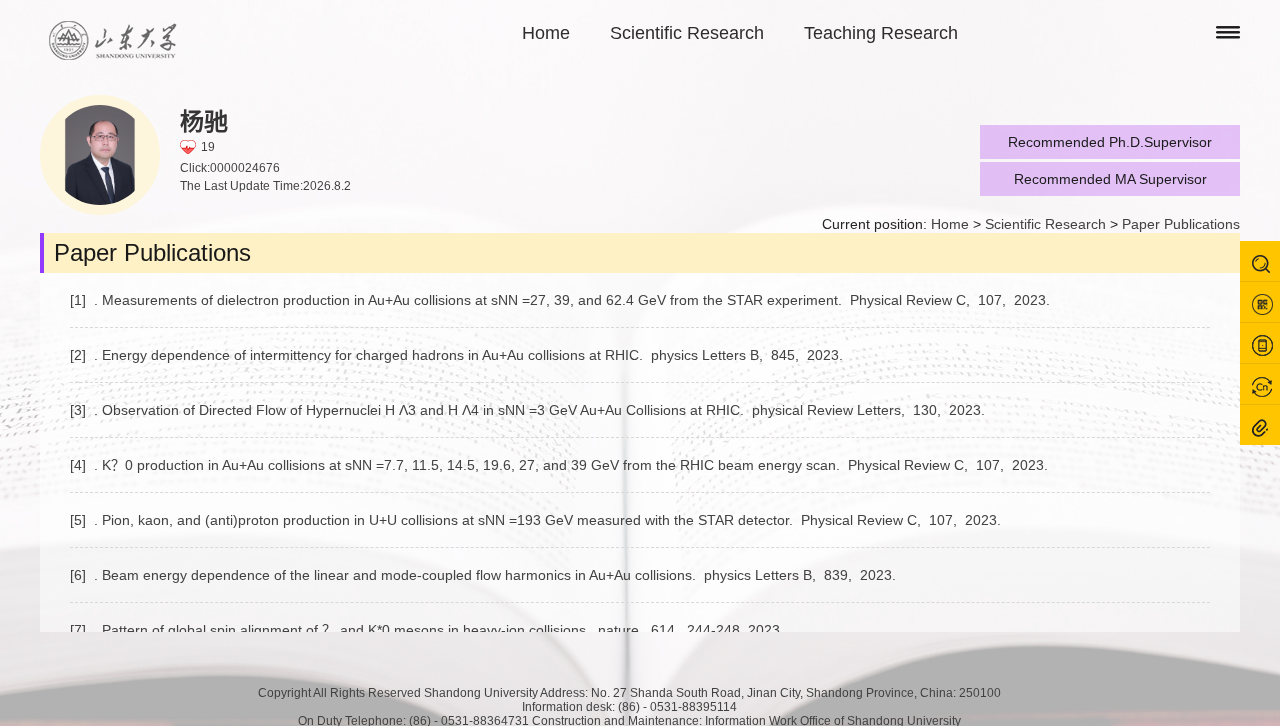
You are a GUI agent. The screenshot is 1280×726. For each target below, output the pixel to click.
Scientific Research (687, 33)
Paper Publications (1181, 224)
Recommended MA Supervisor (1110, 179)
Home (546, 33)
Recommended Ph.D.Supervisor (1110, 142)
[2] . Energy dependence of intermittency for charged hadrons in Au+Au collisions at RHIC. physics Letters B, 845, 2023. (458, 355)
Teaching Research (881, 33)
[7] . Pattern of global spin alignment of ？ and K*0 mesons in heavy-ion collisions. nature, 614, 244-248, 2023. (429, 630)
